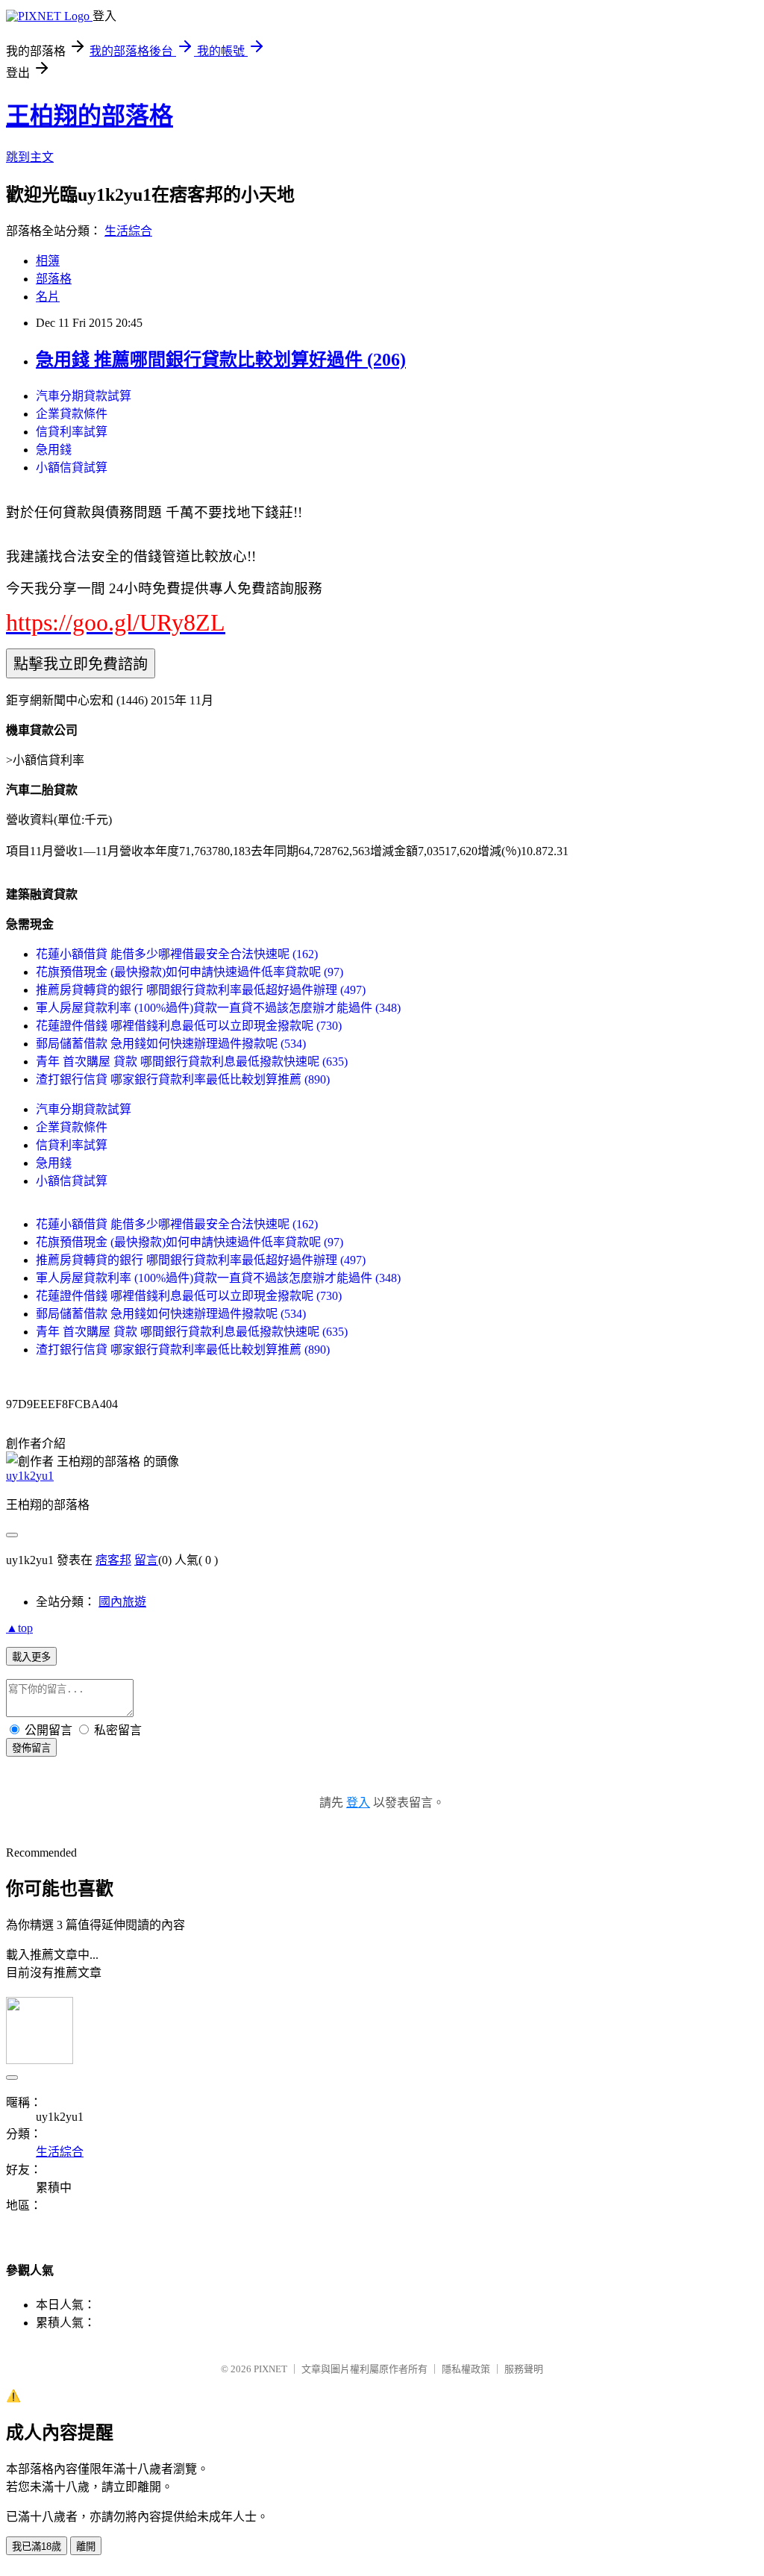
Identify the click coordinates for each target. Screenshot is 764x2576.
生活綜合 (128, 231)
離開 (86, 2547)
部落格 (54, 279)
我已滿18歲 (37, 2547)
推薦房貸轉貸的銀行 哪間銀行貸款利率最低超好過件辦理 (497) (201, 990)
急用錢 (54, 450)
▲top (19, 1628)
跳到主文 (30, 157)
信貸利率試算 (72, 432)
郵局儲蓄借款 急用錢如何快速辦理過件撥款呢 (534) (171, 1044)
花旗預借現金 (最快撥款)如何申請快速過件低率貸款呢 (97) (190, 972)
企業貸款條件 (72, 414)
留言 (146, 1560)
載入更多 (31, 1657)
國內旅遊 (122, 1602)
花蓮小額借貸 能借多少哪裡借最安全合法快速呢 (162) (177, 954)
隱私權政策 (466, 2369)
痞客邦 (113, 1560)
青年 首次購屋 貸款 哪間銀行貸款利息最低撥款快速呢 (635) (192, 1062)
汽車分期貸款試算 (84, 396)
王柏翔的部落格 (90, 116)
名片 (48, 297)
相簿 (48, 261)
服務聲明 (524, 2369)
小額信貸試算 (72, 468)
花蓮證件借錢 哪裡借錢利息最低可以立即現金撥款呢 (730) (189, 1026)
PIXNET (270, 2369)
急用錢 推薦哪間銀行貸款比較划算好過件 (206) (221, 360)
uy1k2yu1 (30, 1476)
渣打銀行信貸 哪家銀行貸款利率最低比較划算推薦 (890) (183, 1079)
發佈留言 (31, 1748)
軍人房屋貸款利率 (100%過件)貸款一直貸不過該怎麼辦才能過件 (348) (218, 1008)
